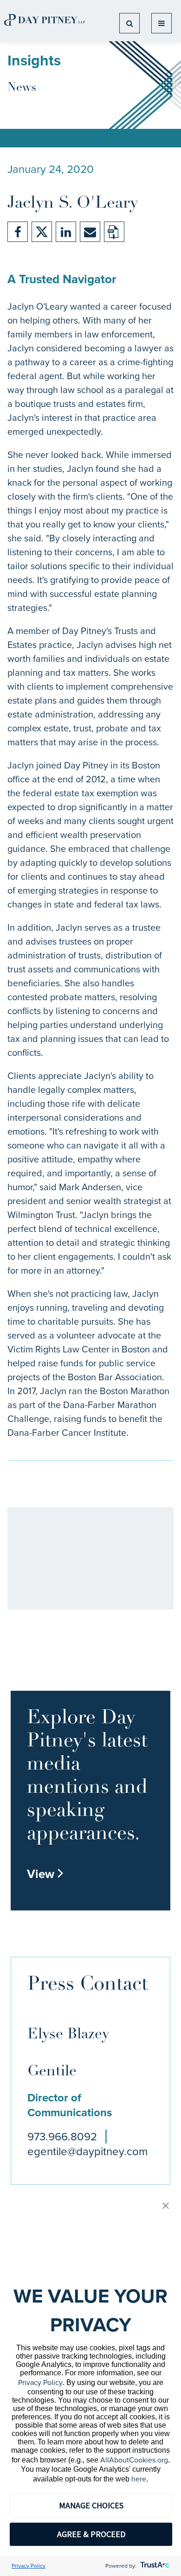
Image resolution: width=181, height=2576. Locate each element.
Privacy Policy (40, 2382)
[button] (166, 2206)
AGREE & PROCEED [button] (91, 2534)
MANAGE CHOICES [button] (91, 2505)
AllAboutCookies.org (134, 2460)
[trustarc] (154, 2566)
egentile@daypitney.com (87, 2151)
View (45, 1874)
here (139, 2479)
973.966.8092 (62, 2137)
